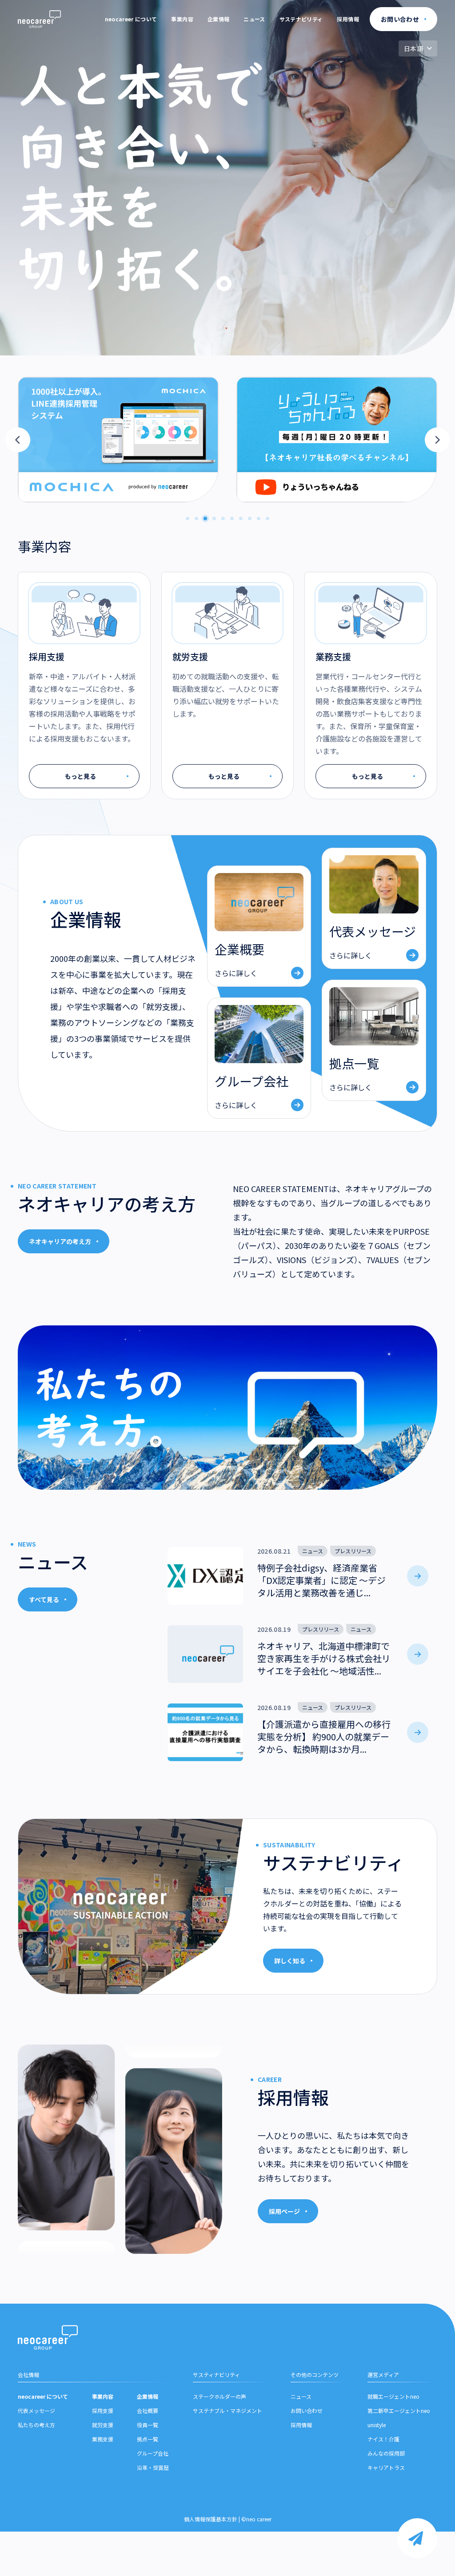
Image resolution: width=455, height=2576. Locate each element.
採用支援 (103, 2411)
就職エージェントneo (393, 2396)
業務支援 (103, 2439)
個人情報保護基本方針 (211, 2519)
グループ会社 (153, 2453)
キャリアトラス (386, 2467)
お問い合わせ (307, 2411)
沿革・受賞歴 (153, 2467)
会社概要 (148, 2411)
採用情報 (348, 19)
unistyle (377, 2425)
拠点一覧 (148, 2439)
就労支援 (103, 2425)
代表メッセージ (36, 2411)
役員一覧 (148, 2425)
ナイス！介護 (383, 2439)
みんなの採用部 (386, 2453)
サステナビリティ (301, 19)
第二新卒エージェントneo (399, 2411)
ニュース (254, 19)
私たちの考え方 (36, 2425)
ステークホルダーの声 (220, 2396)
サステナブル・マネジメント (227, 2411)
